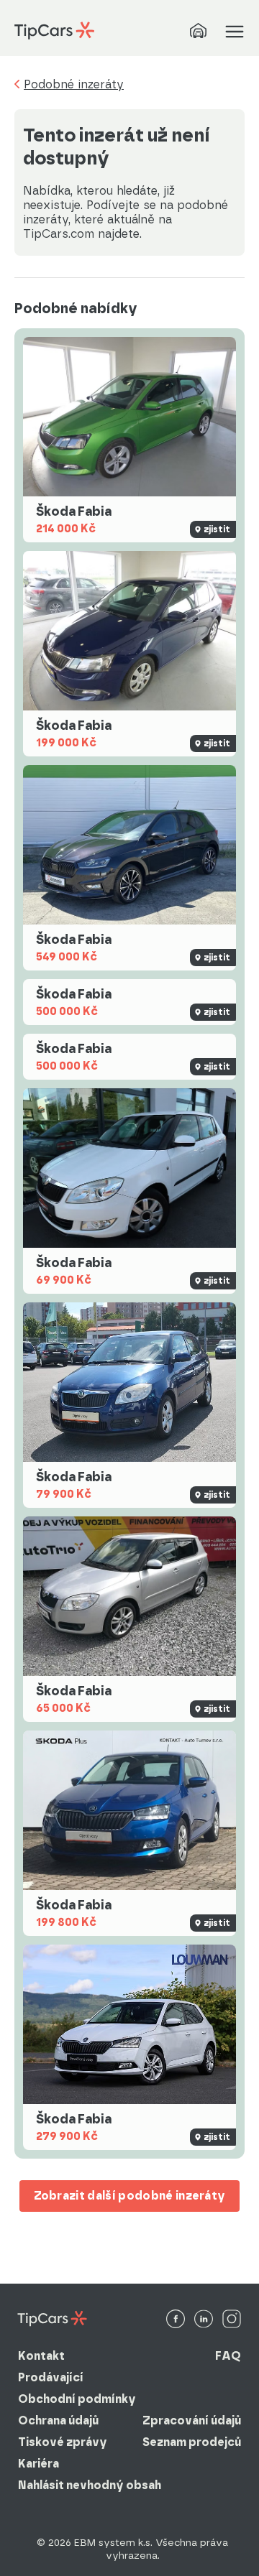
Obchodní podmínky (77, 2399)
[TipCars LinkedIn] (204, 2320)
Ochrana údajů (58, 2420)
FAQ (228, 2356)
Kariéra (38, 2464)
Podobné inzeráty (74, 85)
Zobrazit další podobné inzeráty (130, 2196)
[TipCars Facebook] (176, 2320)
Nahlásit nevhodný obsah (90, 2485)
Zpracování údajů (192, 2420)
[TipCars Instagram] (232, 2320)
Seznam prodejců (192, 2442)
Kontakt (41, 2356)
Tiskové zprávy (63, 2442)
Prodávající (51, 2377)
